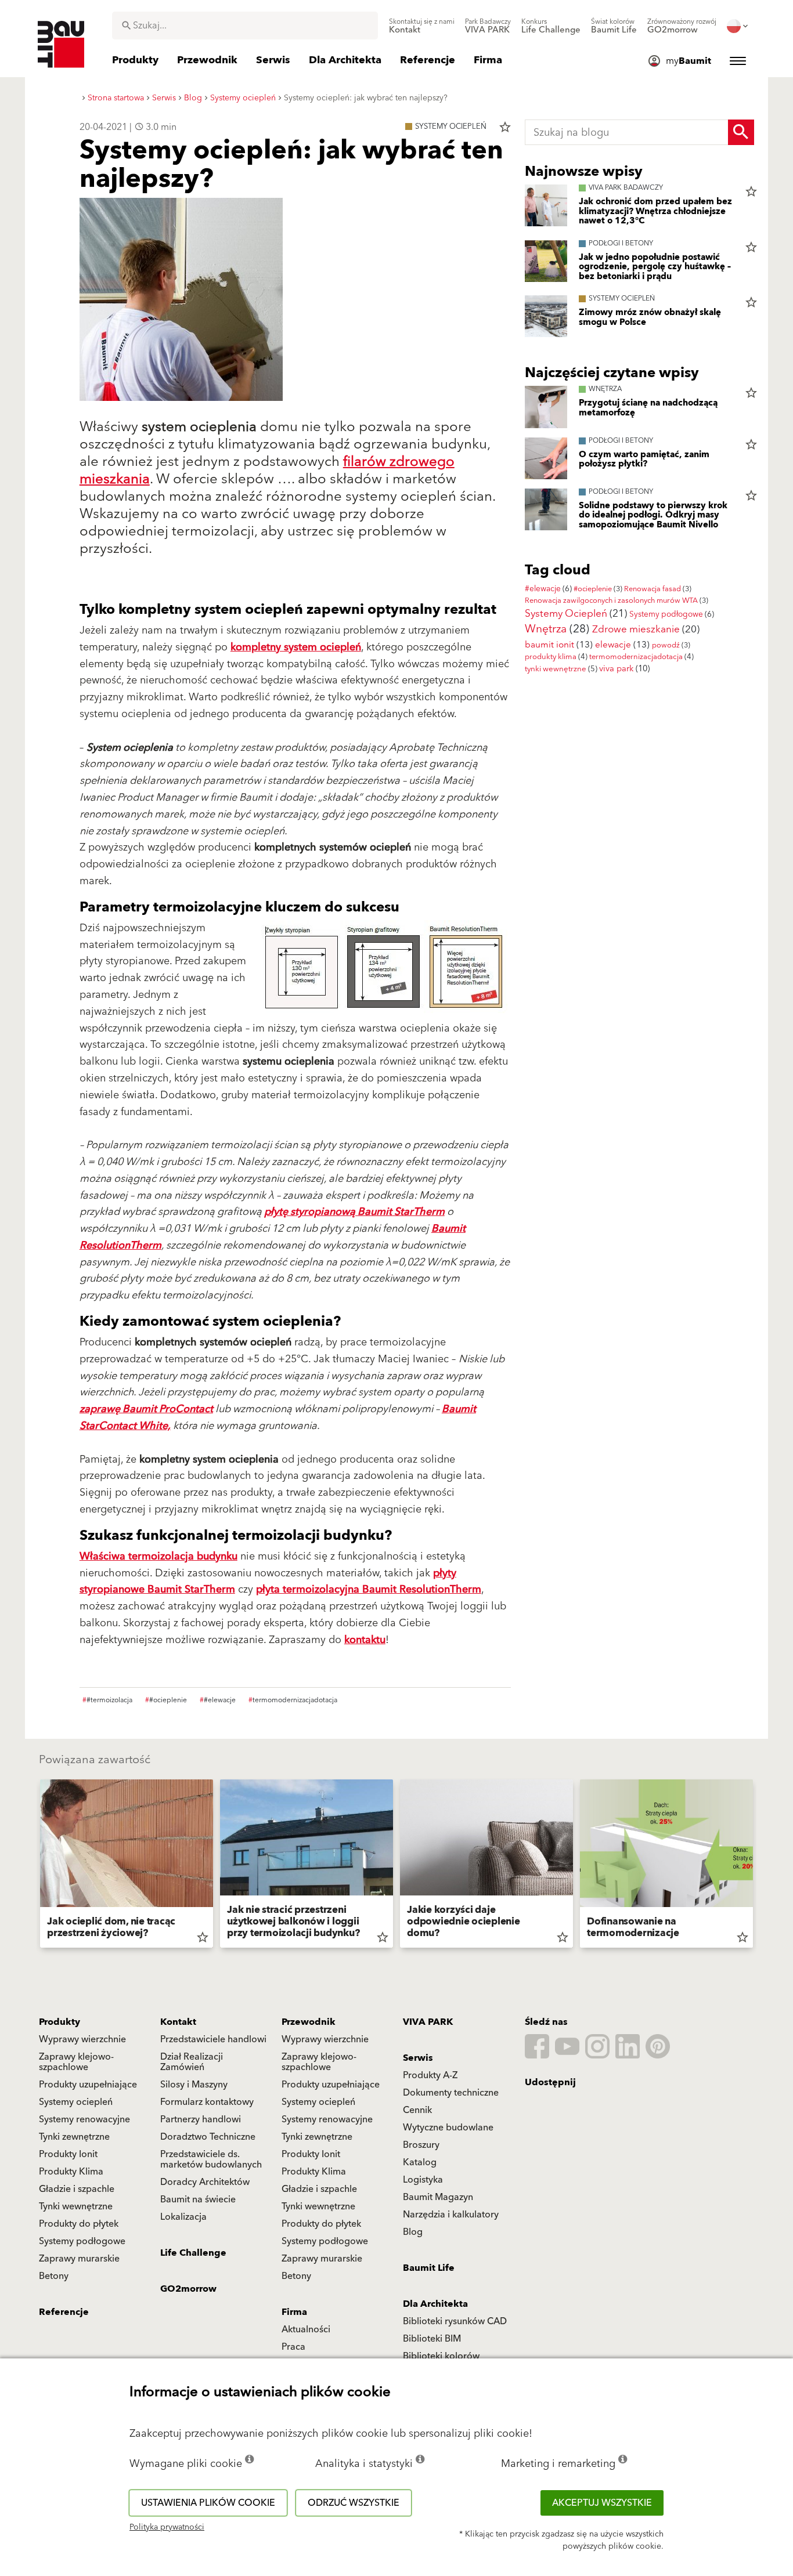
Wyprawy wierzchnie (82, 2039)
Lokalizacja (183, 2217)
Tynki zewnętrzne (74, 2137)
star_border (505, 127)
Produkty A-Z (430, 2075)
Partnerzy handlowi (201, 2119)
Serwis (418, 2058)
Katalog (420, 2162)
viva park (616, 669)
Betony (54, 2276)
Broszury (421, 2145)
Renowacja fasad (653, 589)
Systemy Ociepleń (566, 614)
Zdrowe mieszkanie (636, 629)
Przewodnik (309, 2022)
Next (758, 1866)
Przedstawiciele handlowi (213, 2039)
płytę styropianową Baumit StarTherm (354, 1212)
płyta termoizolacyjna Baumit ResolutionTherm (369, 1589)
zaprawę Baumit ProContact (146, 1409)
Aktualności (306, 2329)
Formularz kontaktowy (207, 2102)
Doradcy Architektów (205, 2182)
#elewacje (543, 589)
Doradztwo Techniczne (208, 2137)
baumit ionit (549, 645)
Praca (293, 2347)
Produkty (60, 2022)
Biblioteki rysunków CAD (455, 2321)
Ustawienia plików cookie (208, 2503)
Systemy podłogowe (666, 614)
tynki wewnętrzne (556, 669)
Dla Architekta (435, 2304)
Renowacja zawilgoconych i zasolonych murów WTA (611, 600)
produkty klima (551, 657)
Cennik (417, 2110)
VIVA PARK (428, 2022)
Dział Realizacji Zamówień (192, 2062)
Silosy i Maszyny (194, 2085)
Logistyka (423, 2180)
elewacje (613, 645)
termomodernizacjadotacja (636, 657)
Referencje (64, 2312)
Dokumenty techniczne (451, 2093)
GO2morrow (188, 2289)
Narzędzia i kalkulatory (451, 2215)
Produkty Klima (71, 2172)
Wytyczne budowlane (448, 2128)
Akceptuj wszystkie (602, 2503)
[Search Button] (741, 132)
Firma (294, 2312)
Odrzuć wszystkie (354, 2503)
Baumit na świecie (198, 2199)
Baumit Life (429, 2268)
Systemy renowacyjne (84, 2119)
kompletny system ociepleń (296, 647)
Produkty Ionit (68, 2154)
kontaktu (365, 1640)
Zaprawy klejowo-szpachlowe (76, 2062)
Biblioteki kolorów (441, 2356)
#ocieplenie (593, 589)
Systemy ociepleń (76, 2102)
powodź (666, 645)
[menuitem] (422, 26)
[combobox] (245, 26)
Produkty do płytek (79, 2224)
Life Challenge (193, 2253)
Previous (35, 1866)
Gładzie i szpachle (77, 2189)
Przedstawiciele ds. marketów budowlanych (211, 2159)
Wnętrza (546, 629)
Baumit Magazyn (438, 2197)
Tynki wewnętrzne (76, 2206)
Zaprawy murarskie (79, 2259)
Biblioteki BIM (432, 2339)
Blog (413, 2232)
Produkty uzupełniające (88, 2085)
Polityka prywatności (167, 2527)
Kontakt (178, 2022)
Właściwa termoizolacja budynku (158, 1556)
